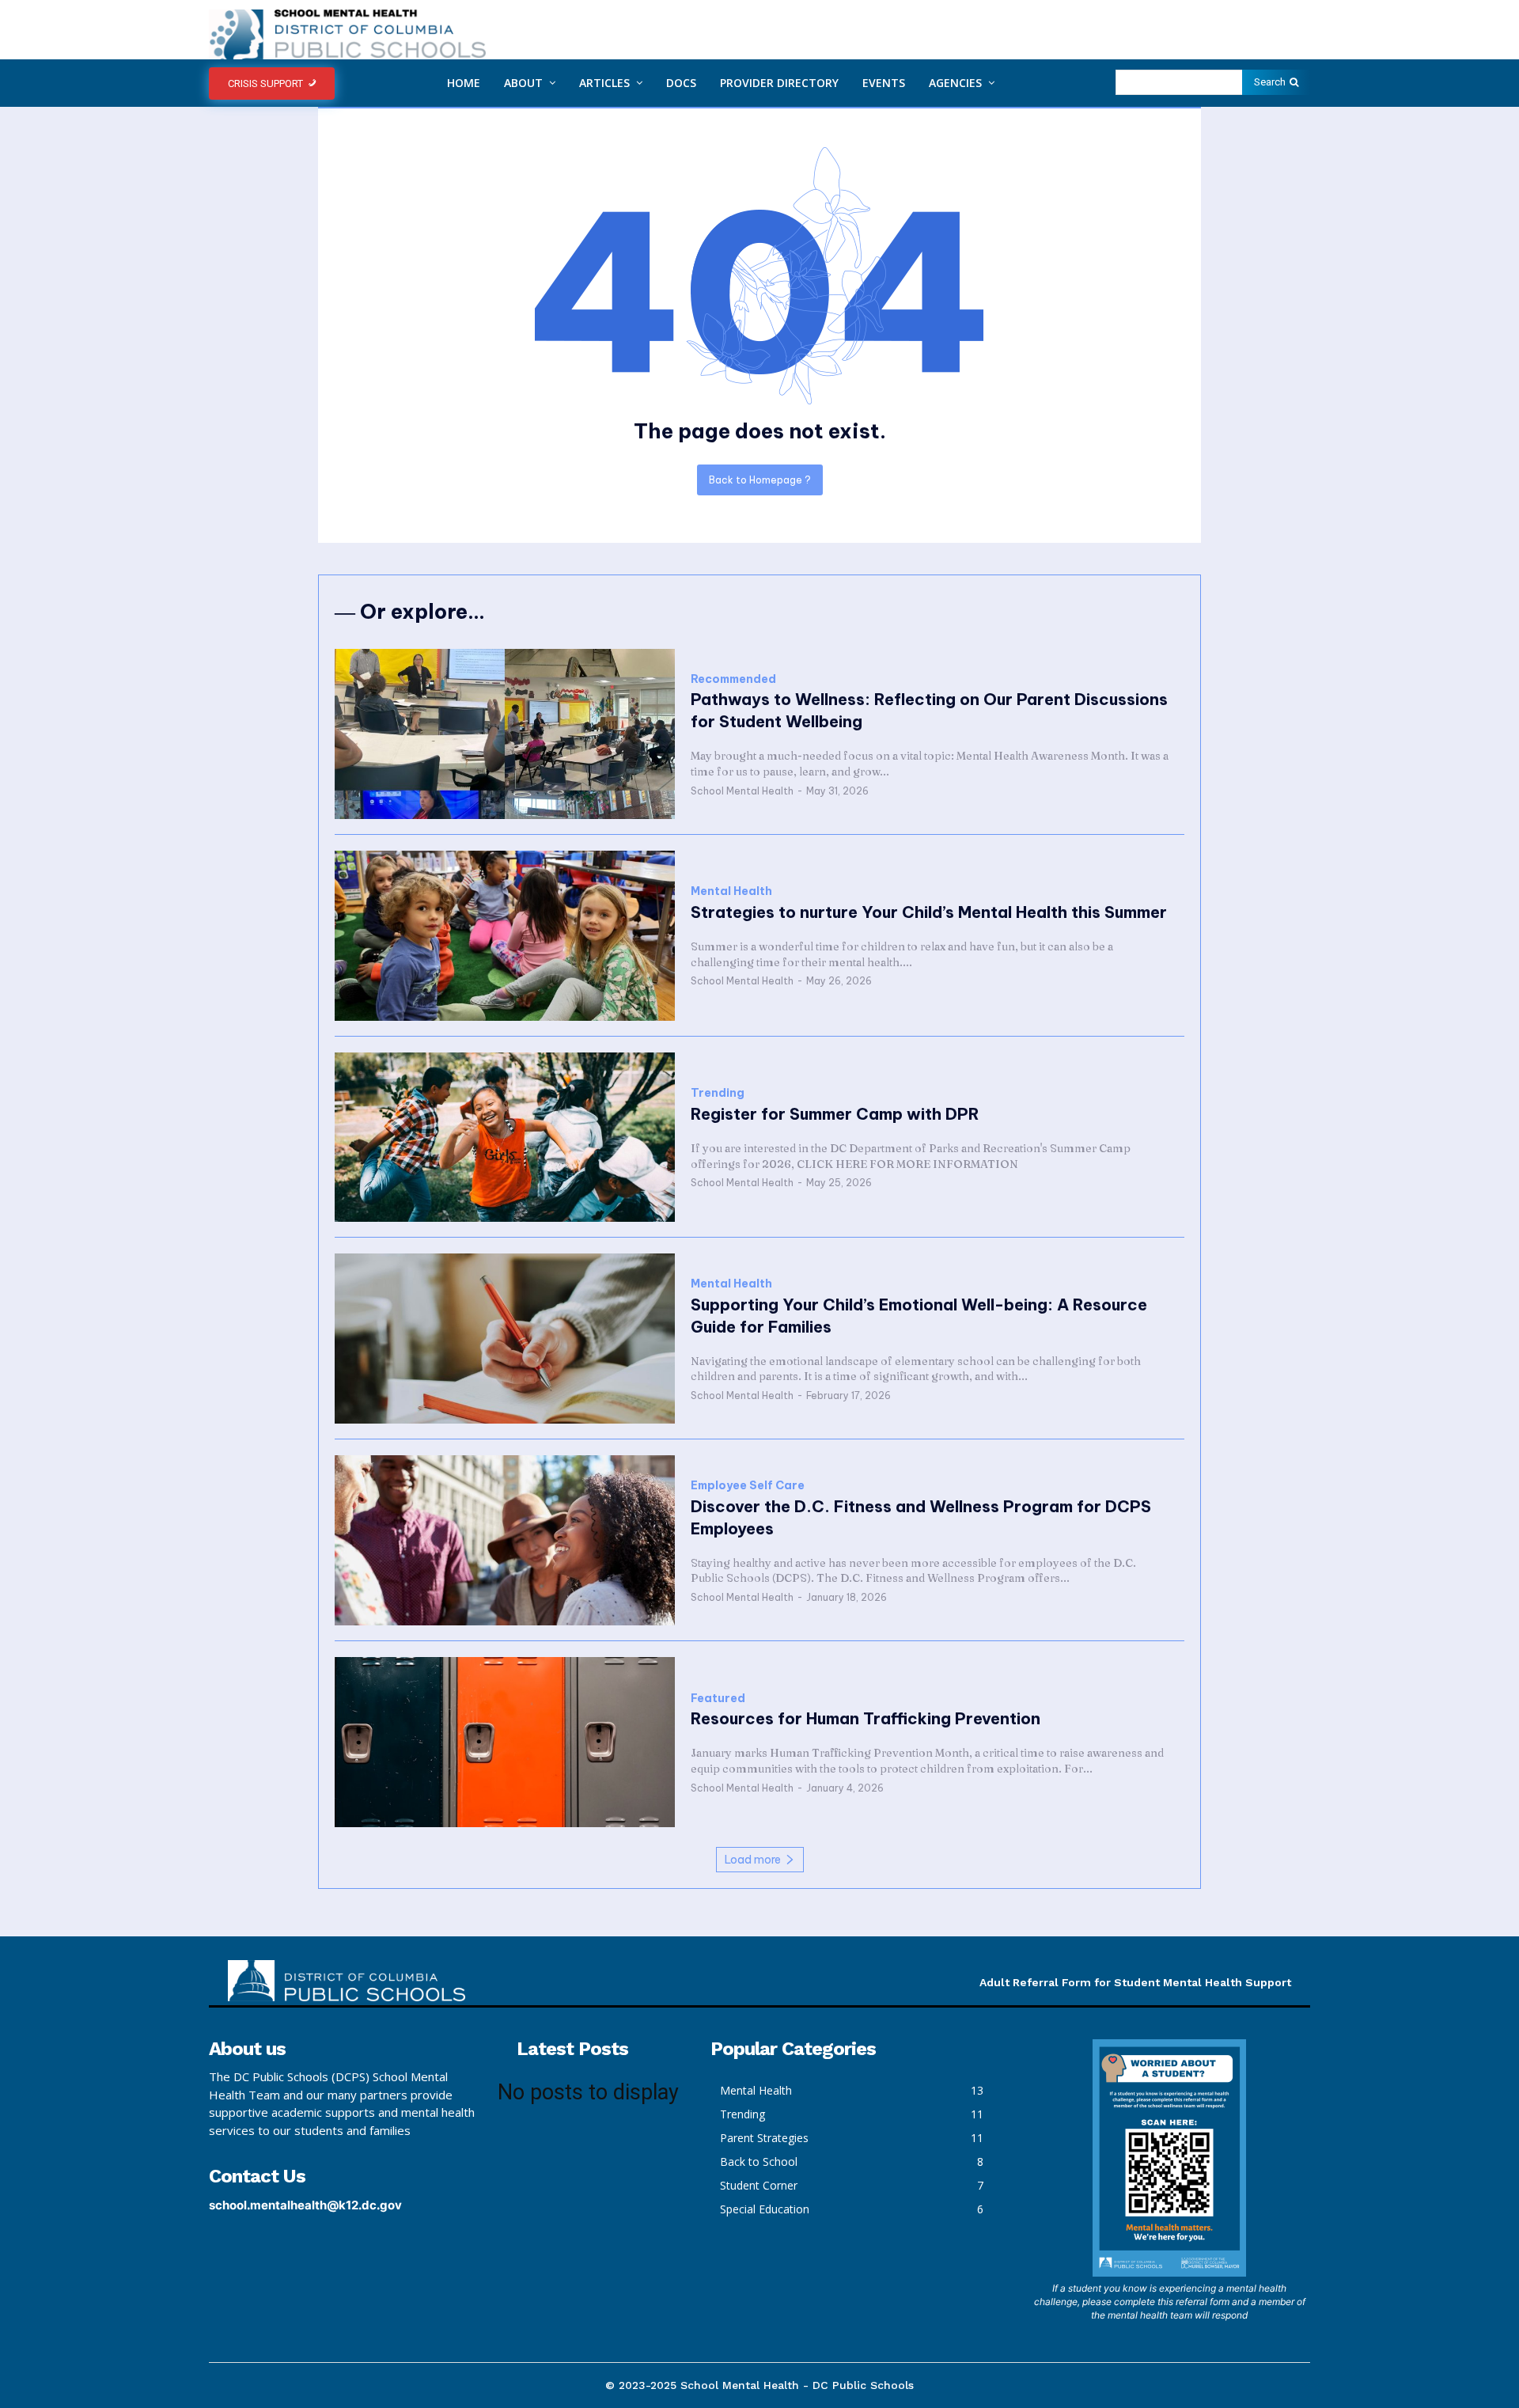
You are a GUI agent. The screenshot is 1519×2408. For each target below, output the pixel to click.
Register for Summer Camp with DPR (835, 1114)
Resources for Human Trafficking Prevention (866, 1718)
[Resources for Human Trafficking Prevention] (505, 1742)
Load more (753, 1860)
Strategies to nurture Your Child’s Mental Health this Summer (929, 912)
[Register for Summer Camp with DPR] (505, 1138)
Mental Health (731, 891)
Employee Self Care (748, 1486)
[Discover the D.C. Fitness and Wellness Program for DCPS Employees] (505, 1540)
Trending (718, 1093)
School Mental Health (742, 791)
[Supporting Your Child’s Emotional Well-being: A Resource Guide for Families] (505, 1339)
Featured (718, 1699)
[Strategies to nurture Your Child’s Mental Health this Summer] (505, 936)
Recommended (733, 679)
